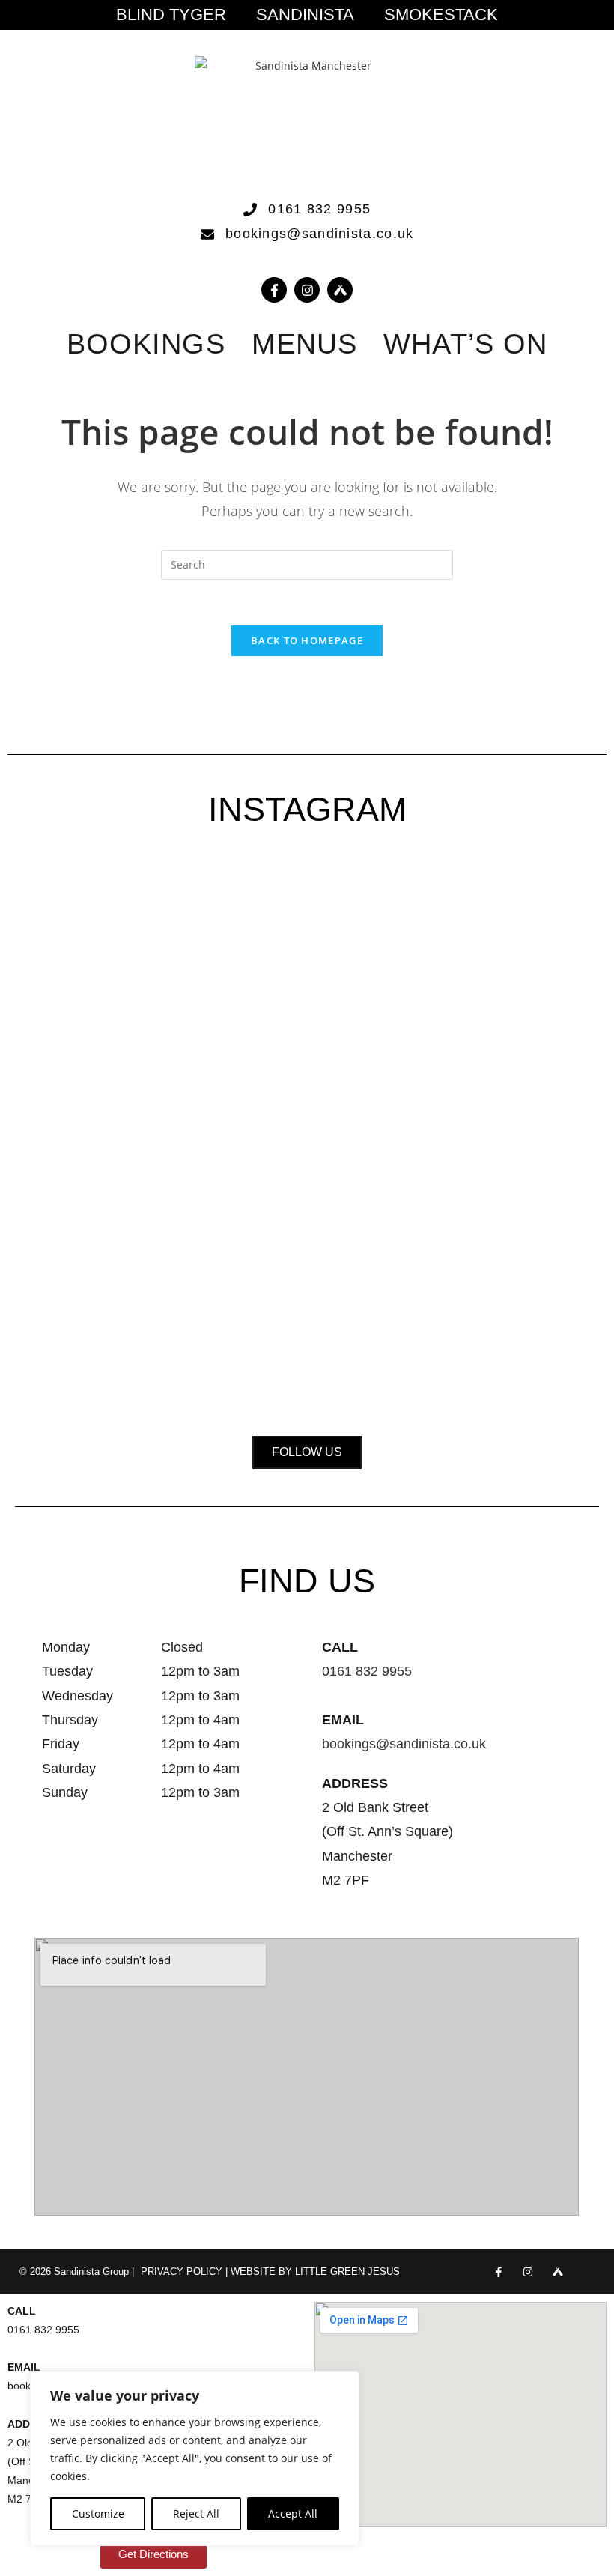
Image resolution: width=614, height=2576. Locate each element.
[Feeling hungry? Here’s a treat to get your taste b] (425, 1131)
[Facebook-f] (274, 290)
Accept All (293, 2513)
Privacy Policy (182, 2272)
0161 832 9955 (367, 1671)
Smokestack (441, 15)
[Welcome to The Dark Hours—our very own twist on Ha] (307, 1027)
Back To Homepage (307, 640)
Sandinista (305, 15)
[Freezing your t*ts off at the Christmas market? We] (70, 1009)
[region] (195, 2458)
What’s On (465, 344)
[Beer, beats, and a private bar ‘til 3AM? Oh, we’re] (189, 1122)
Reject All (196, 2513)
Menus (305, 344)
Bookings (146, 344)
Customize (98, 2513)
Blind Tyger (171, 15)
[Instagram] (307, 290)
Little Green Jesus (347, 2272)
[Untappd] (557, 2272)
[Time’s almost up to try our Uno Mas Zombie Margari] (544, 1075)
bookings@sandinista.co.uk (404, 1744)
